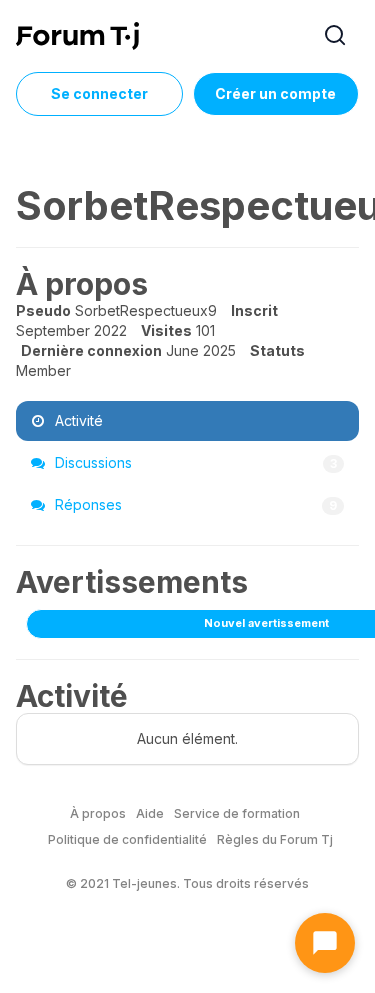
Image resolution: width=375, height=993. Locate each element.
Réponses (194, 504)
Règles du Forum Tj (275, 839)
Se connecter (99, 93)
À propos (98, 813)
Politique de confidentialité (127, 839)
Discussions (194, 462)
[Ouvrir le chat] (325, 943)
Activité (77, 420)
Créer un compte (275, 93)
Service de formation (237, 813)
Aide (150, 813)
